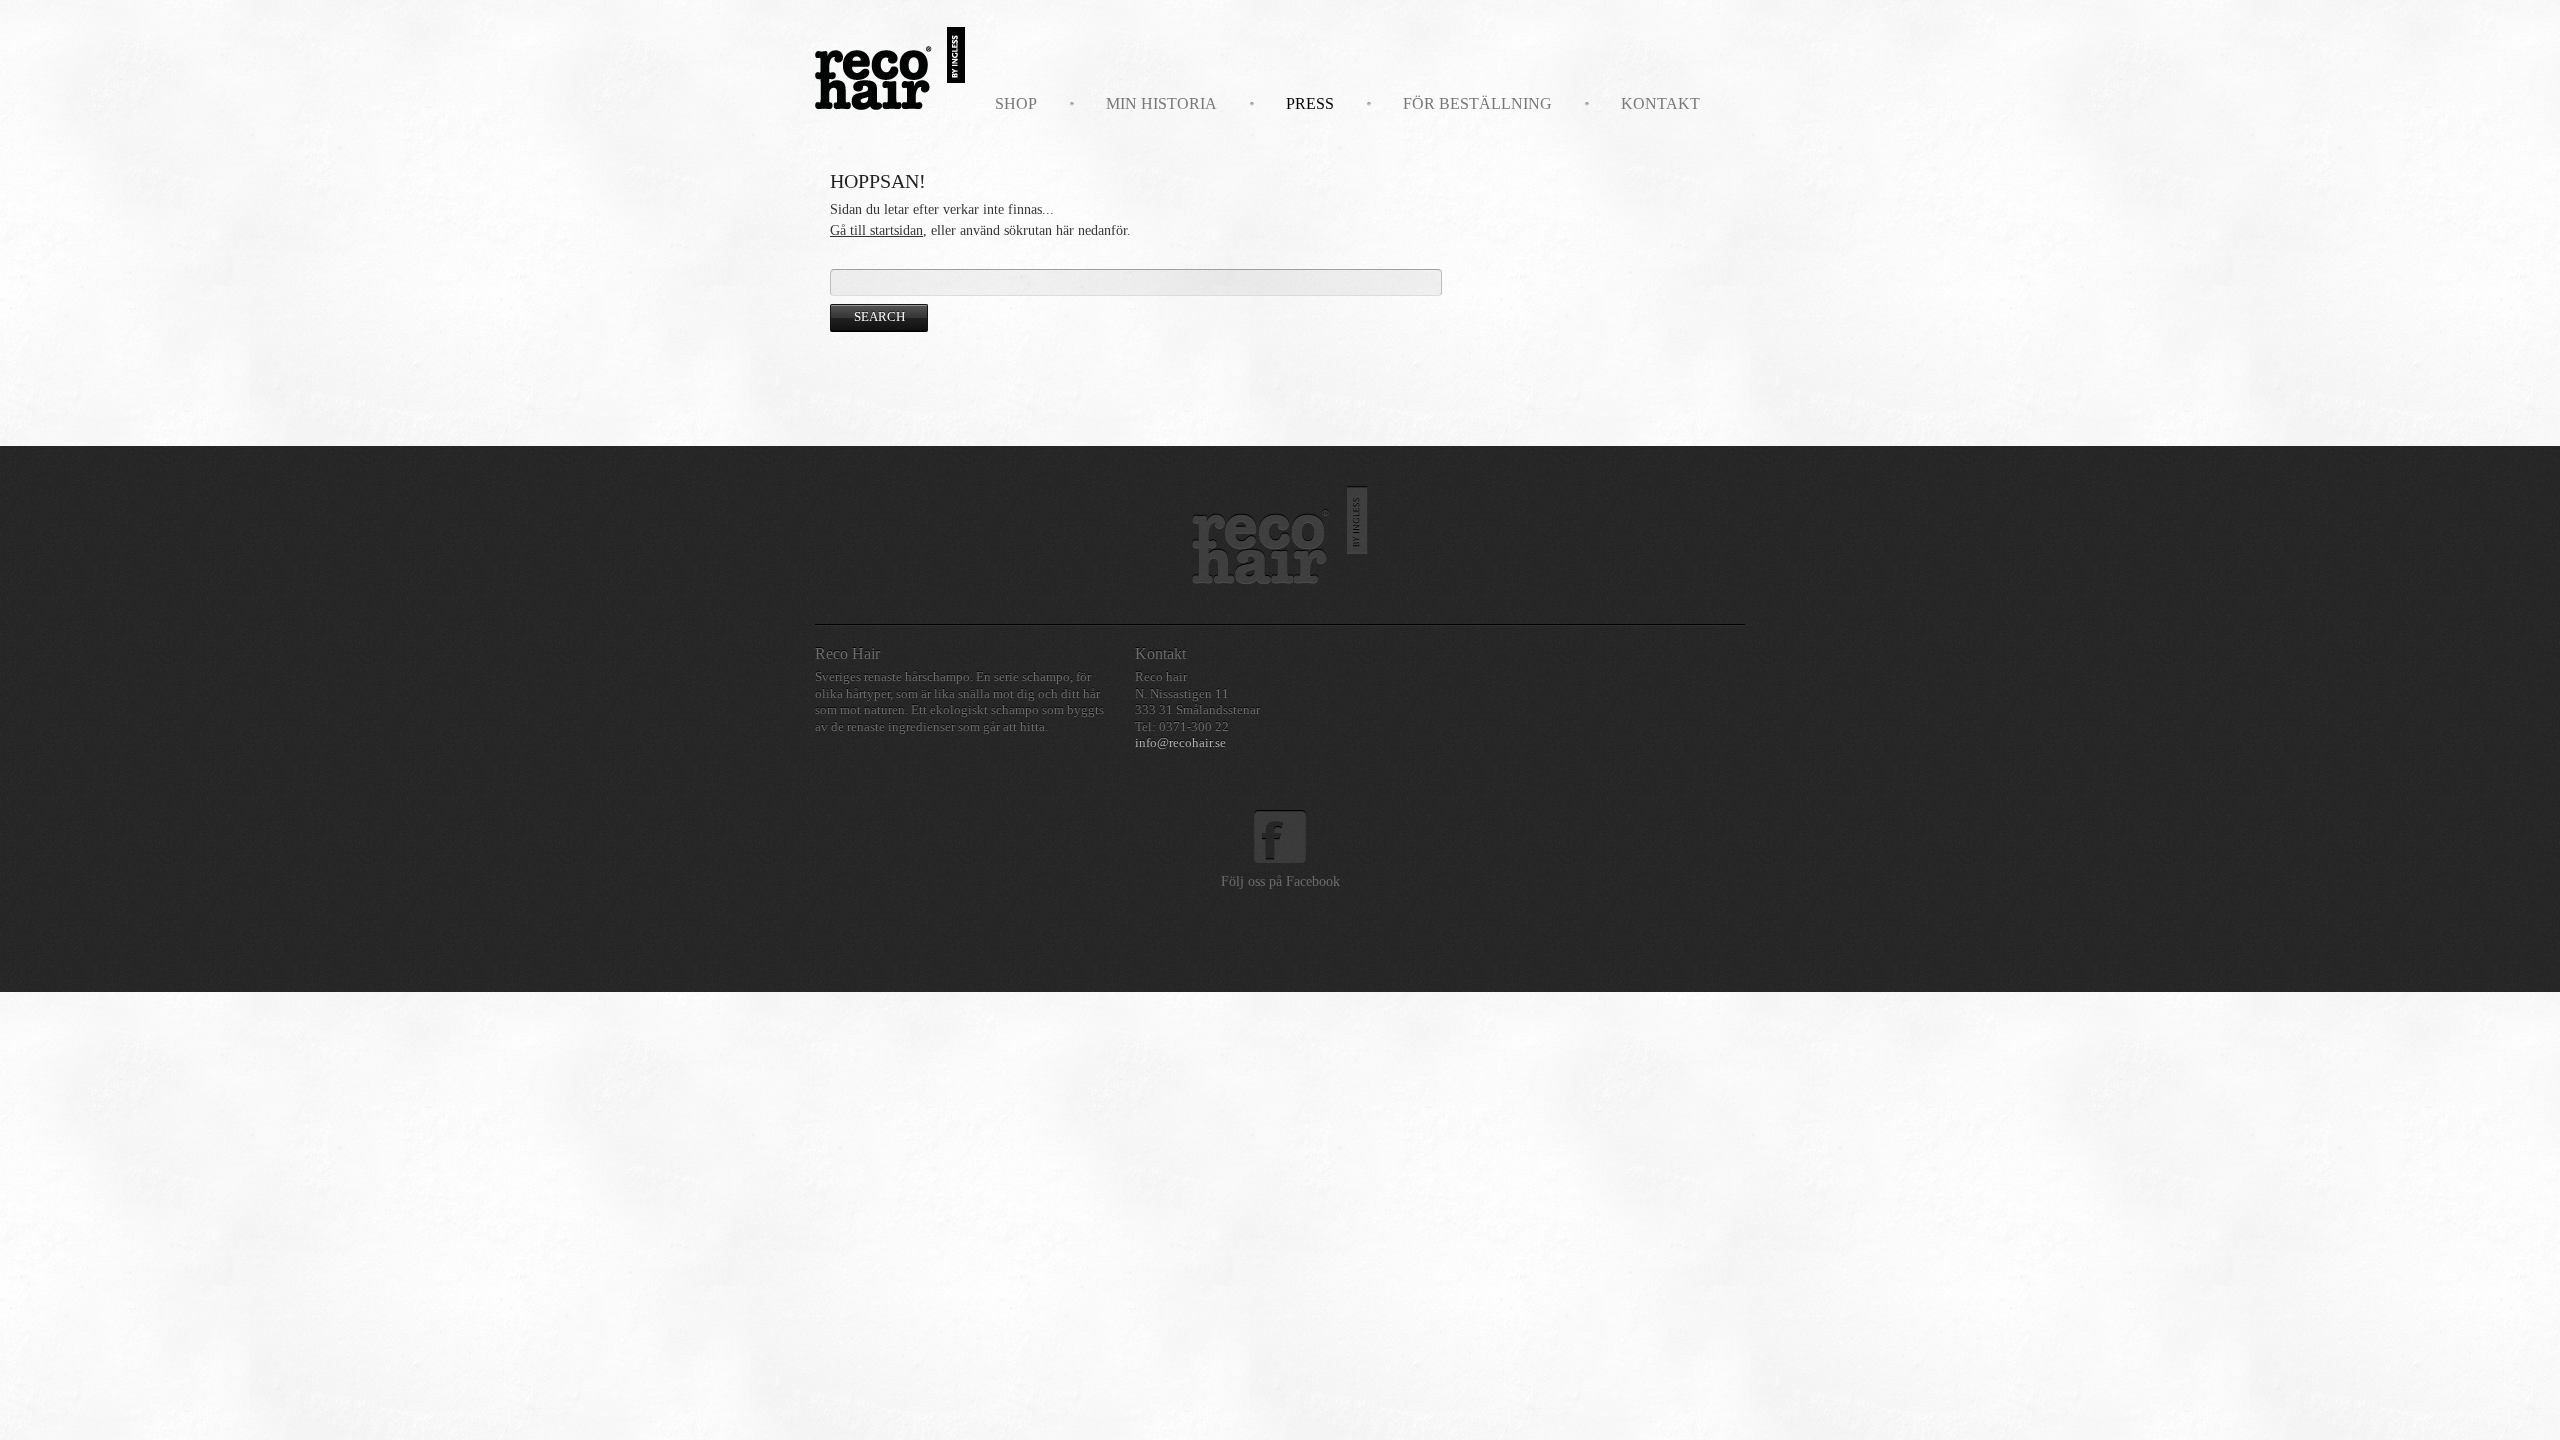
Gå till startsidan (876, 230)
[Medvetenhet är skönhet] (1280, 535)
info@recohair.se (1180, 743)
